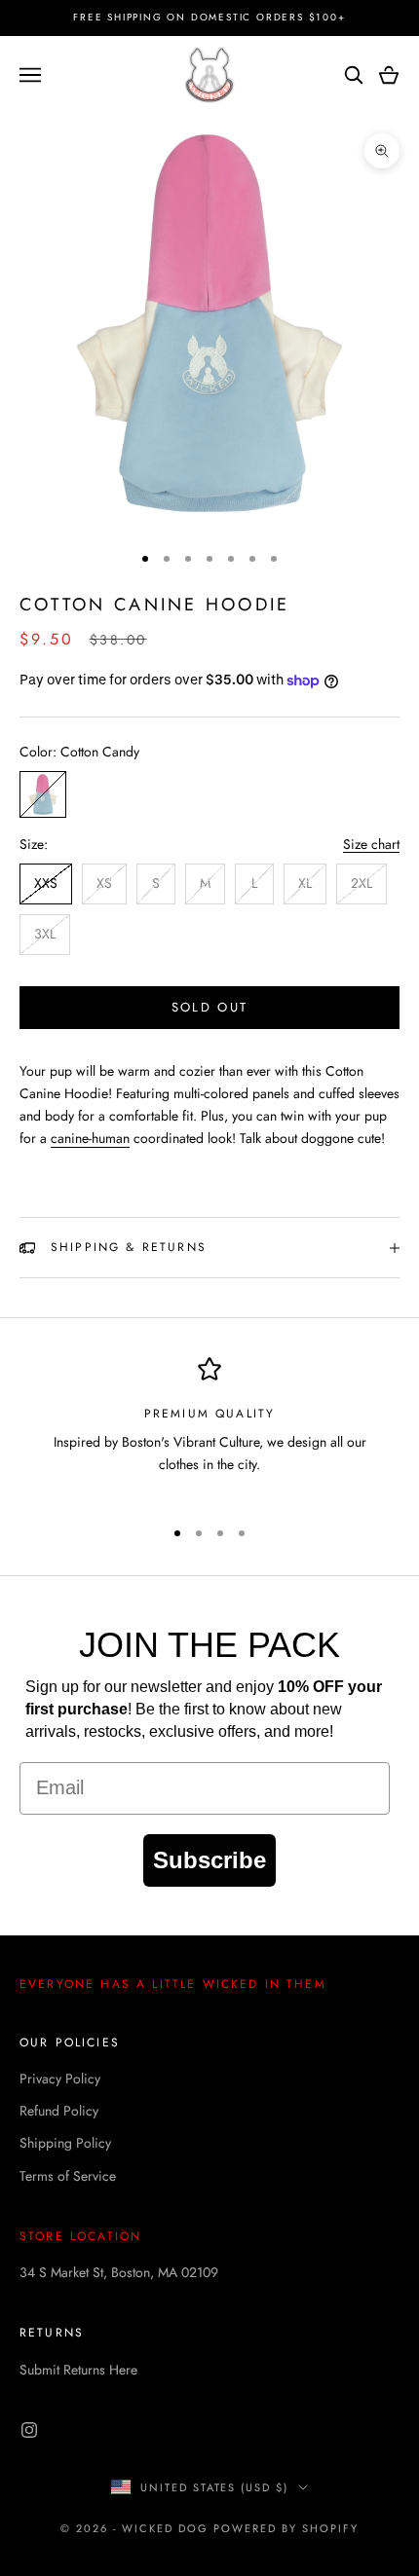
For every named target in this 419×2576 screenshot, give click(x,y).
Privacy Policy (60, 2079)
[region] (209, 1428)
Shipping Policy (65, 2143)
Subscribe (209, 1860)
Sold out (210, 1007)
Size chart (371, 844)
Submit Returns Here (78, 2370)
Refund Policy (59, 2111)
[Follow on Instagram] (29, 2430)
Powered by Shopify (286, 2528)
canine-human (90, 1138)
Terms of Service (68, 2176)
